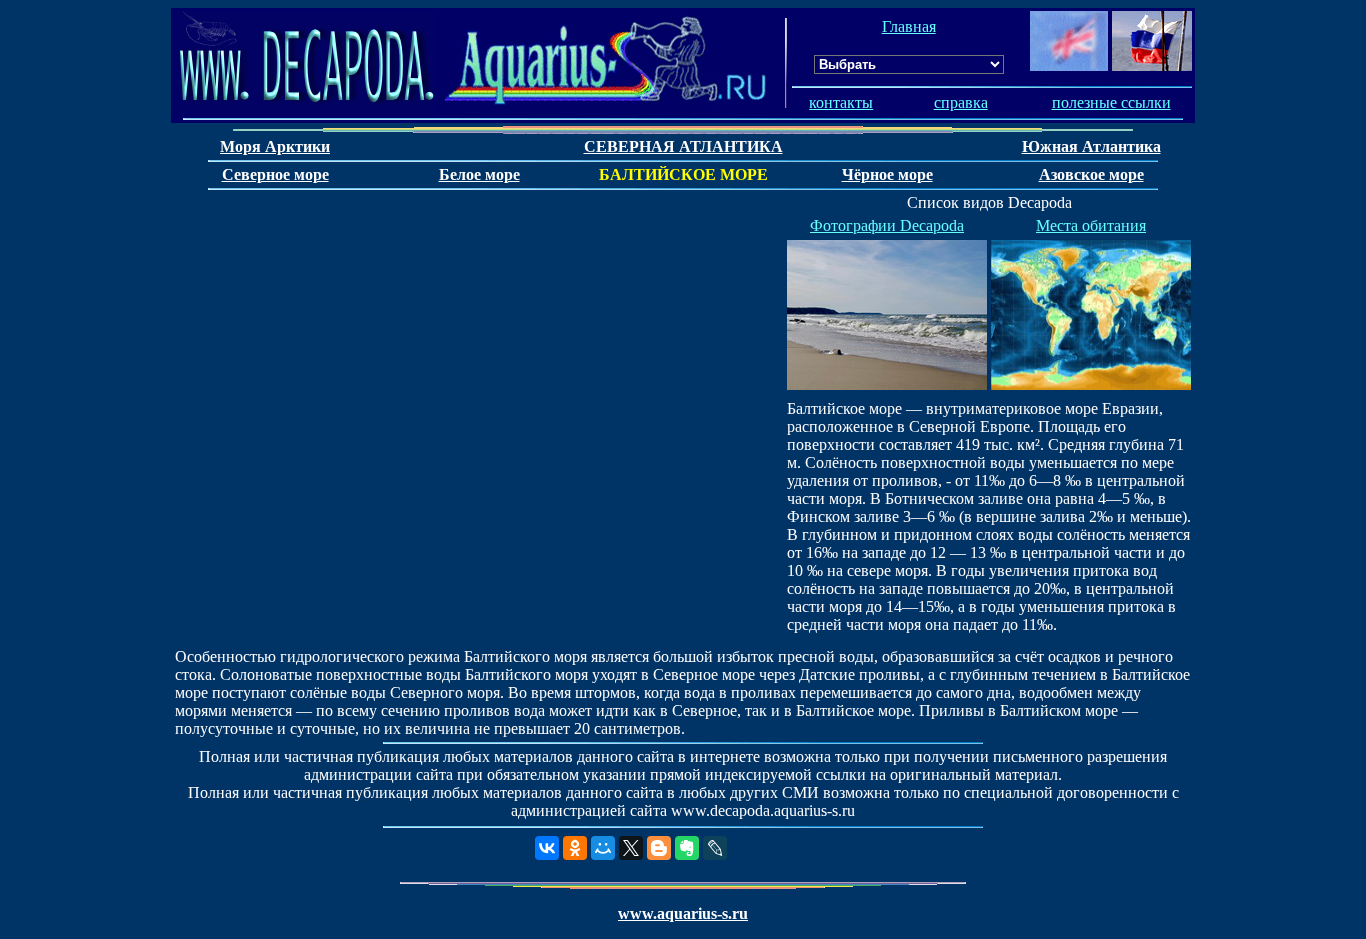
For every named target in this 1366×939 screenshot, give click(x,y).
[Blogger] (659, 848)
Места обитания (1091, 225)
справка (961, 102)
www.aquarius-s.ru (683, 913)
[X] (631, 848)
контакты (841, 102)
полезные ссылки (1111, 102)
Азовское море (1091, 174)
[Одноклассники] (575, 848)
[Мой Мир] (603, 848)
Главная (909, 26)
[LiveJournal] (715, 848)
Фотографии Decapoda (887, 225)
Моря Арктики (275, 146)
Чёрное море (887, 174)
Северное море (275, 174)
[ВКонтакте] (547, 848)
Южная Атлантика (1091, 146)
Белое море (479, 174)
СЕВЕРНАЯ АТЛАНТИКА (683, 146)
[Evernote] (687, 848)
